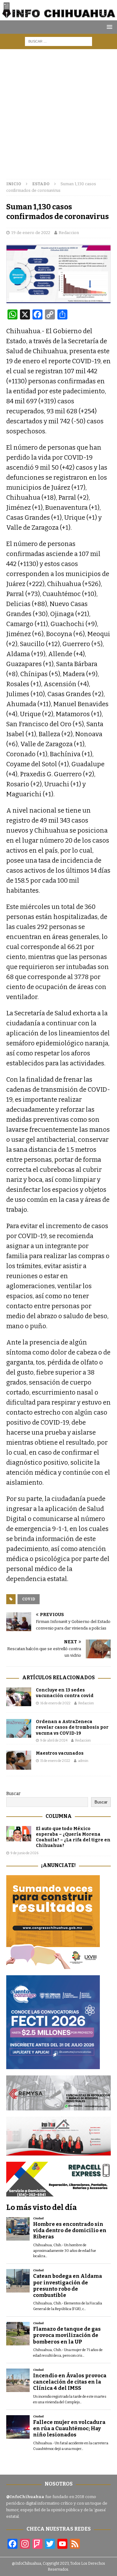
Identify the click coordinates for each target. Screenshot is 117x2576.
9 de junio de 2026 (24, 1853)
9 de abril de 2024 (54, 1740)
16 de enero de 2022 (55, 1703)
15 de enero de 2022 (55, 1761)
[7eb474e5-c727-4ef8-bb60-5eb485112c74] (58, 2107)
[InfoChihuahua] (58, 17)
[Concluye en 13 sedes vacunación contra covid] (19, 1697)
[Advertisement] (58, 111)
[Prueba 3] (58, 2152)
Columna (59, 1816)
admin (83, 1761)
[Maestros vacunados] (19, 1760)
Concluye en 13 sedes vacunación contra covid (65, 1693)
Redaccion (69, 233)
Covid (29, 1599)
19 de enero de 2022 (31, 233)
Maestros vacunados (60, 1753)
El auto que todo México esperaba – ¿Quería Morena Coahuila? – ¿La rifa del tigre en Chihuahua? (73, 1837)
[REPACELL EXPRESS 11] (58, 2193)
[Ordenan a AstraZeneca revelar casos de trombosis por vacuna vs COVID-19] (19, 1728)
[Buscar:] (58, 41)
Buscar (13, 1794)
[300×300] (53, 1965)
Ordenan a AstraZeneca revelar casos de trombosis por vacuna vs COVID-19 (72, 1727)
